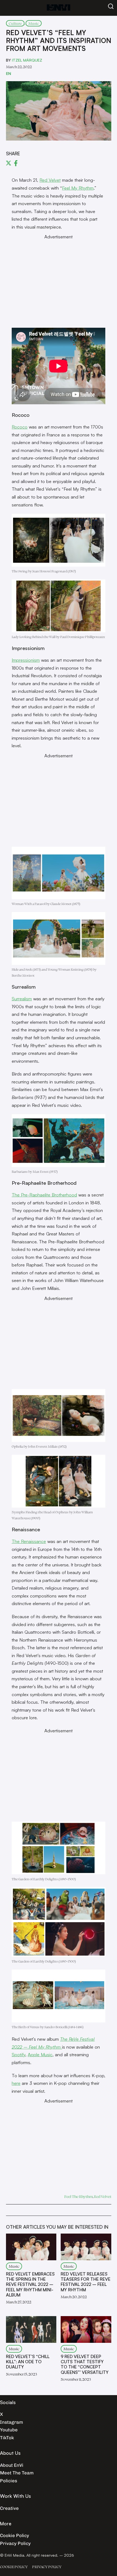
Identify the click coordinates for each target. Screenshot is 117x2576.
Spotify (19, 2054)
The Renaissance (29, 1541)
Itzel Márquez (27, 60)
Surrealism (22, 999)
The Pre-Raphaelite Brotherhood (44, 1195)
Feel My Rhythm (78, 188)
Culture (15, 23)
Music (34, 23)
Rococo (20, 427)
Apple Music (40, 2054)
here (16, 2083)
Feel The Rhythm (78, 2196)
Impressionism (26, 660)
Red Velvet (50, 180)
